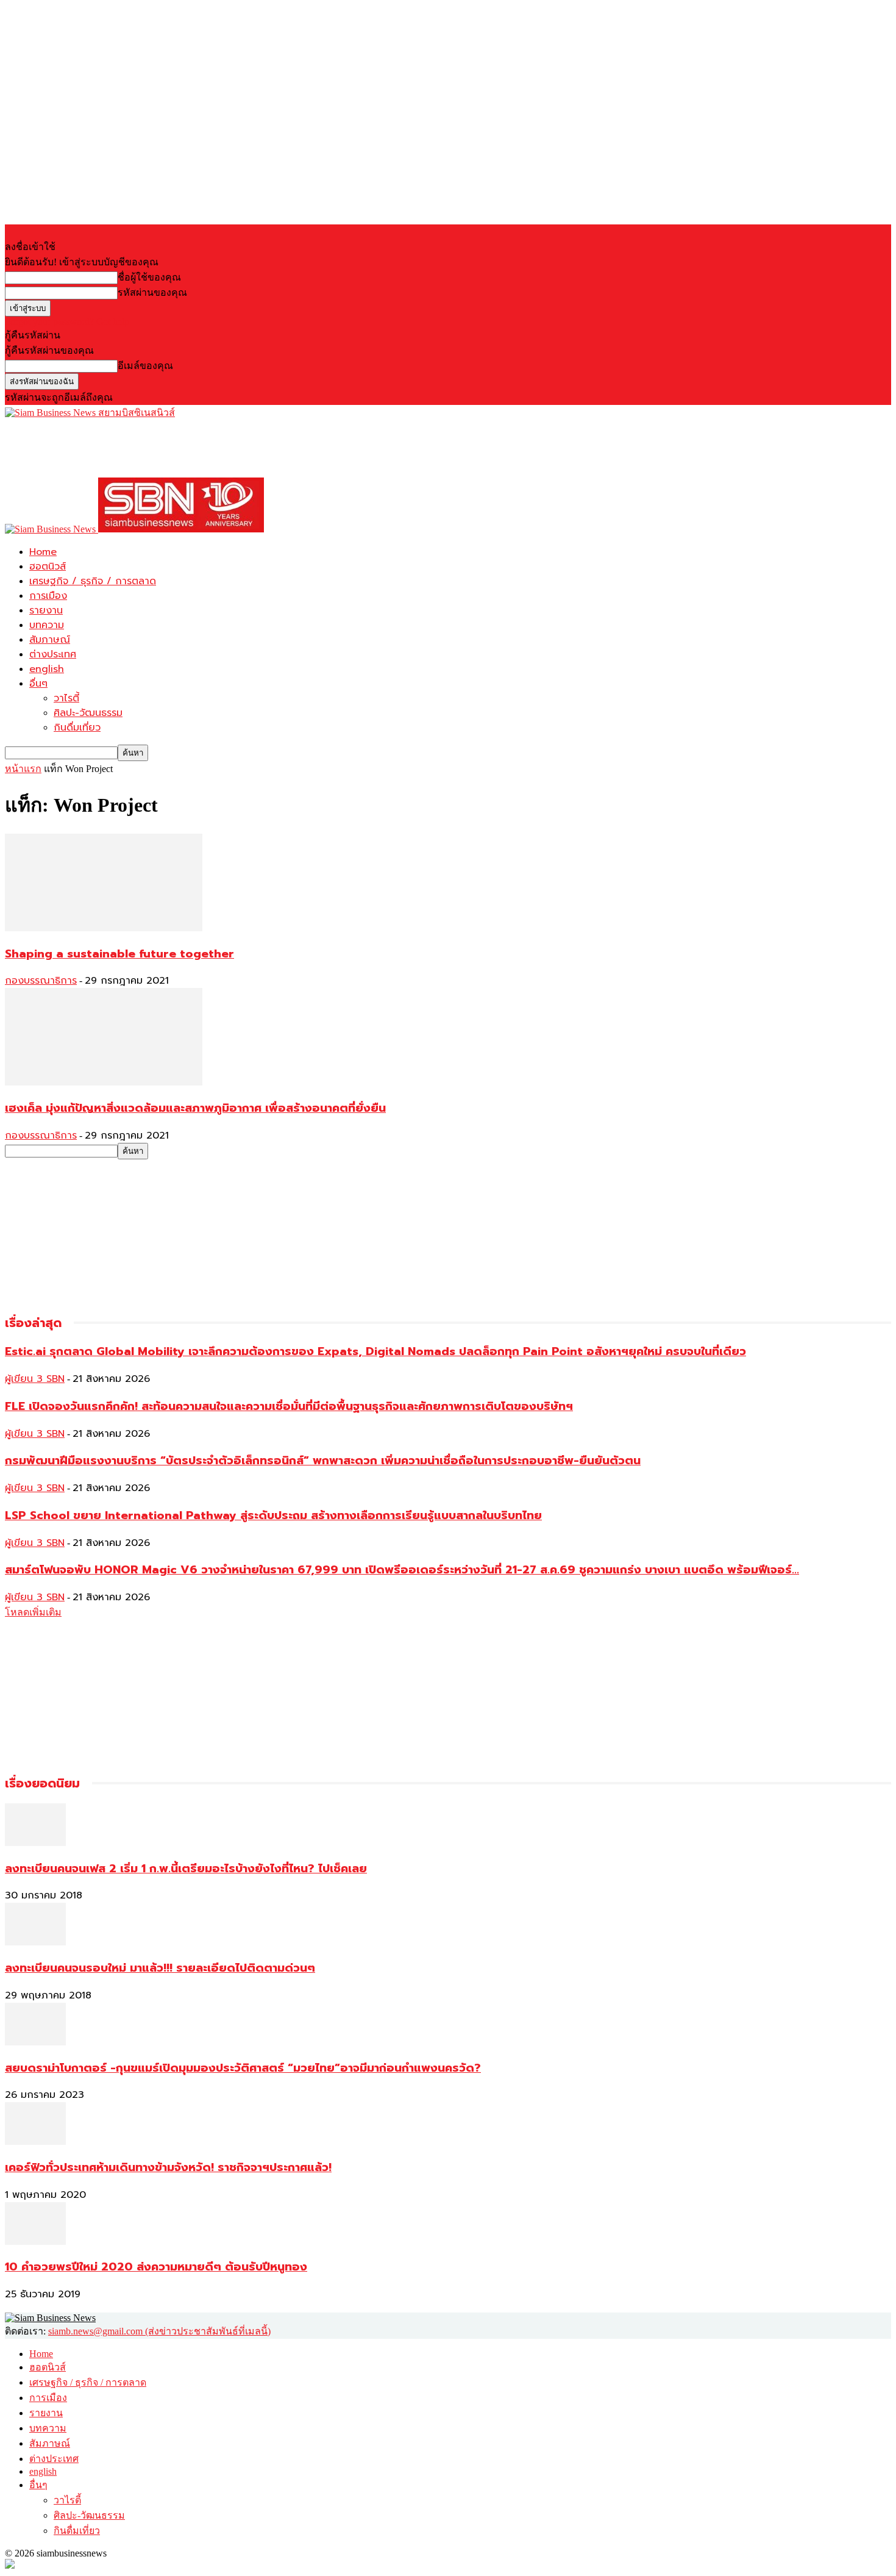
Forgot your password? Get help (67, 322)
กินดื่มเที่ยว (77, 728)
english (47, 669)
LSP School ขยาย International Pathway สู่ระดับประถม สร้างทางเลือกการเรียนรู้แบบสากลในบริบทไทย (273, 1515)
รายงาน (46, 610)
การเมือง (48, 596)
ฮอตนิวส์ (48, 567)
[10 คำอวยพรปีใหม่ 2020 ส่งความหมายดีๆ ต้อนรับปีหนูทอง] (35, 2241)
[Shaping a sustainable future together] (104, 928)
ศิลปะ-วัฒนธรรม (88, 713)
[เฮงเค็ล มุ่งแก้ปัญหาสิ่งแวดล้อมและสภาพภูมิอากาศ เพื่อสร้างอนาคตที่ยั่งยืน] (104, 1082)
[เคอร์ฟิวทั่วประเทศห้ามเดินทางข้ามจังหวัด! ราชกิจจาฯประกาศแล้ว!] (35, 2141)
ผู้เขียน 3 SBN (35, 1379)
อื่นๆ (38, 684)
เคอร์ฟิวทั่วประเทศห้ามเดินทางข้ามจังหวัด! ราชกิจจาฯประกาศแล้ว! (168, 2167)
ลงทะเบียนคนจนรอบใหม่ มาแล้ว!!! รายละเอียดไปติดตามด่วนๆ (160, 1968)
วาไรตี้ (66, 698)
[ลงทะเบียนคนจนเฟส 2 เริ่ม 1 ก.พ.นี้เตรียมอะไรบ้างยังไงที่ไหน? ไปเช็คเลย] (35, 1843)
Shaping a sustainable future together (119, 954)
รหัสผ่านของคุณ (152, 292)
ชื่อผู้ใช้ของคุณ (149, 277)
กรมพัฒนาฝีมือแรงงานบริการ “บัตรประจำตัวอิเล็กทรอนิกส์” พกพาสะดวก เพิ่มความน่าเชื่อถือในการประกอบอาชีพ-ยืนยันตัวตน (323, 1461)
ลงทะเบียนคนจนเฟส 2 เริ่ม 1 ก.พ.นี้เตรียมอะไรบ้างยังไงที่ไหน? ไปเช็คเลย (186, 1869)
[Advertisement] (227, 448)
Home (43, 552)
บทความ (47, 625)
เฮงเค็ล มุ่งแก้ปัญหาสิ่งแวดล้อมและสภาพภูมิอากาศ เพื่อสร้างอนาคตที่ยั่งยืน (195, 1108)
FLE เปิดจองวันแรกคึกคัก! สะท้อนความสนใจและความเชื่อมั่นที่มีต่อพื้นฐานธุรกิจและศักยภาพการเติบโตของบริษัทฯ (289, 1406)
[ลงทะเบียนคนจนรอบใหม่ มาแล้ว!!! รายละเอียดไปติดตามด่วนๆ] (35, 1942)
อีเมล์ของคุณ (145, 366)
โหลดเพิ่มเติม (33, 1612)
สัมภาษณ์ (50, 640)
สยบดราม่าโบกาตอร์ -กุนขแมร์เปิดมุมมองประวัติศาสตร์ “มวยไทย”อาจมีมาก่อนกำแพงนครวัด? (243, 2068)
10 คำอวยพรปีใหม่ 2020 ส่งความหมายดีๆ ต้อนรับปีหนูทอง (156, 2267)
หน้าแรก (23, 769)
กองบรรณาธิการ (41, 981)
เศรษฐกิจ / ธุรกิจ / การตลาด (93, 581)
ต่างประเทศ (53, 654)
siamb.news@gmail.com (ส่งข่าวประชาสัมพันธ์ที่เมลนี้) (159, 2331)
